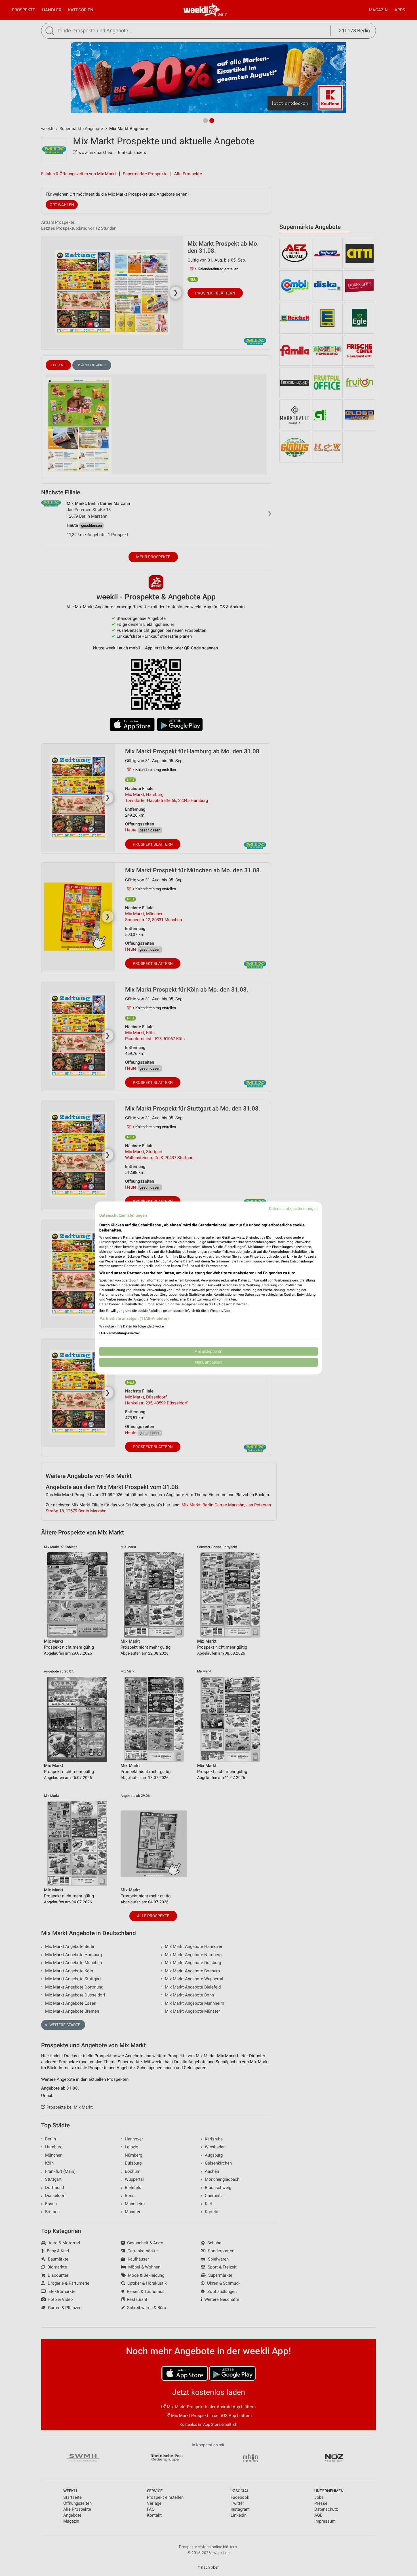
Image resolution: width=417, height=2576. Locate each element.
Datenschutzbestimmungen (293, 1208)
